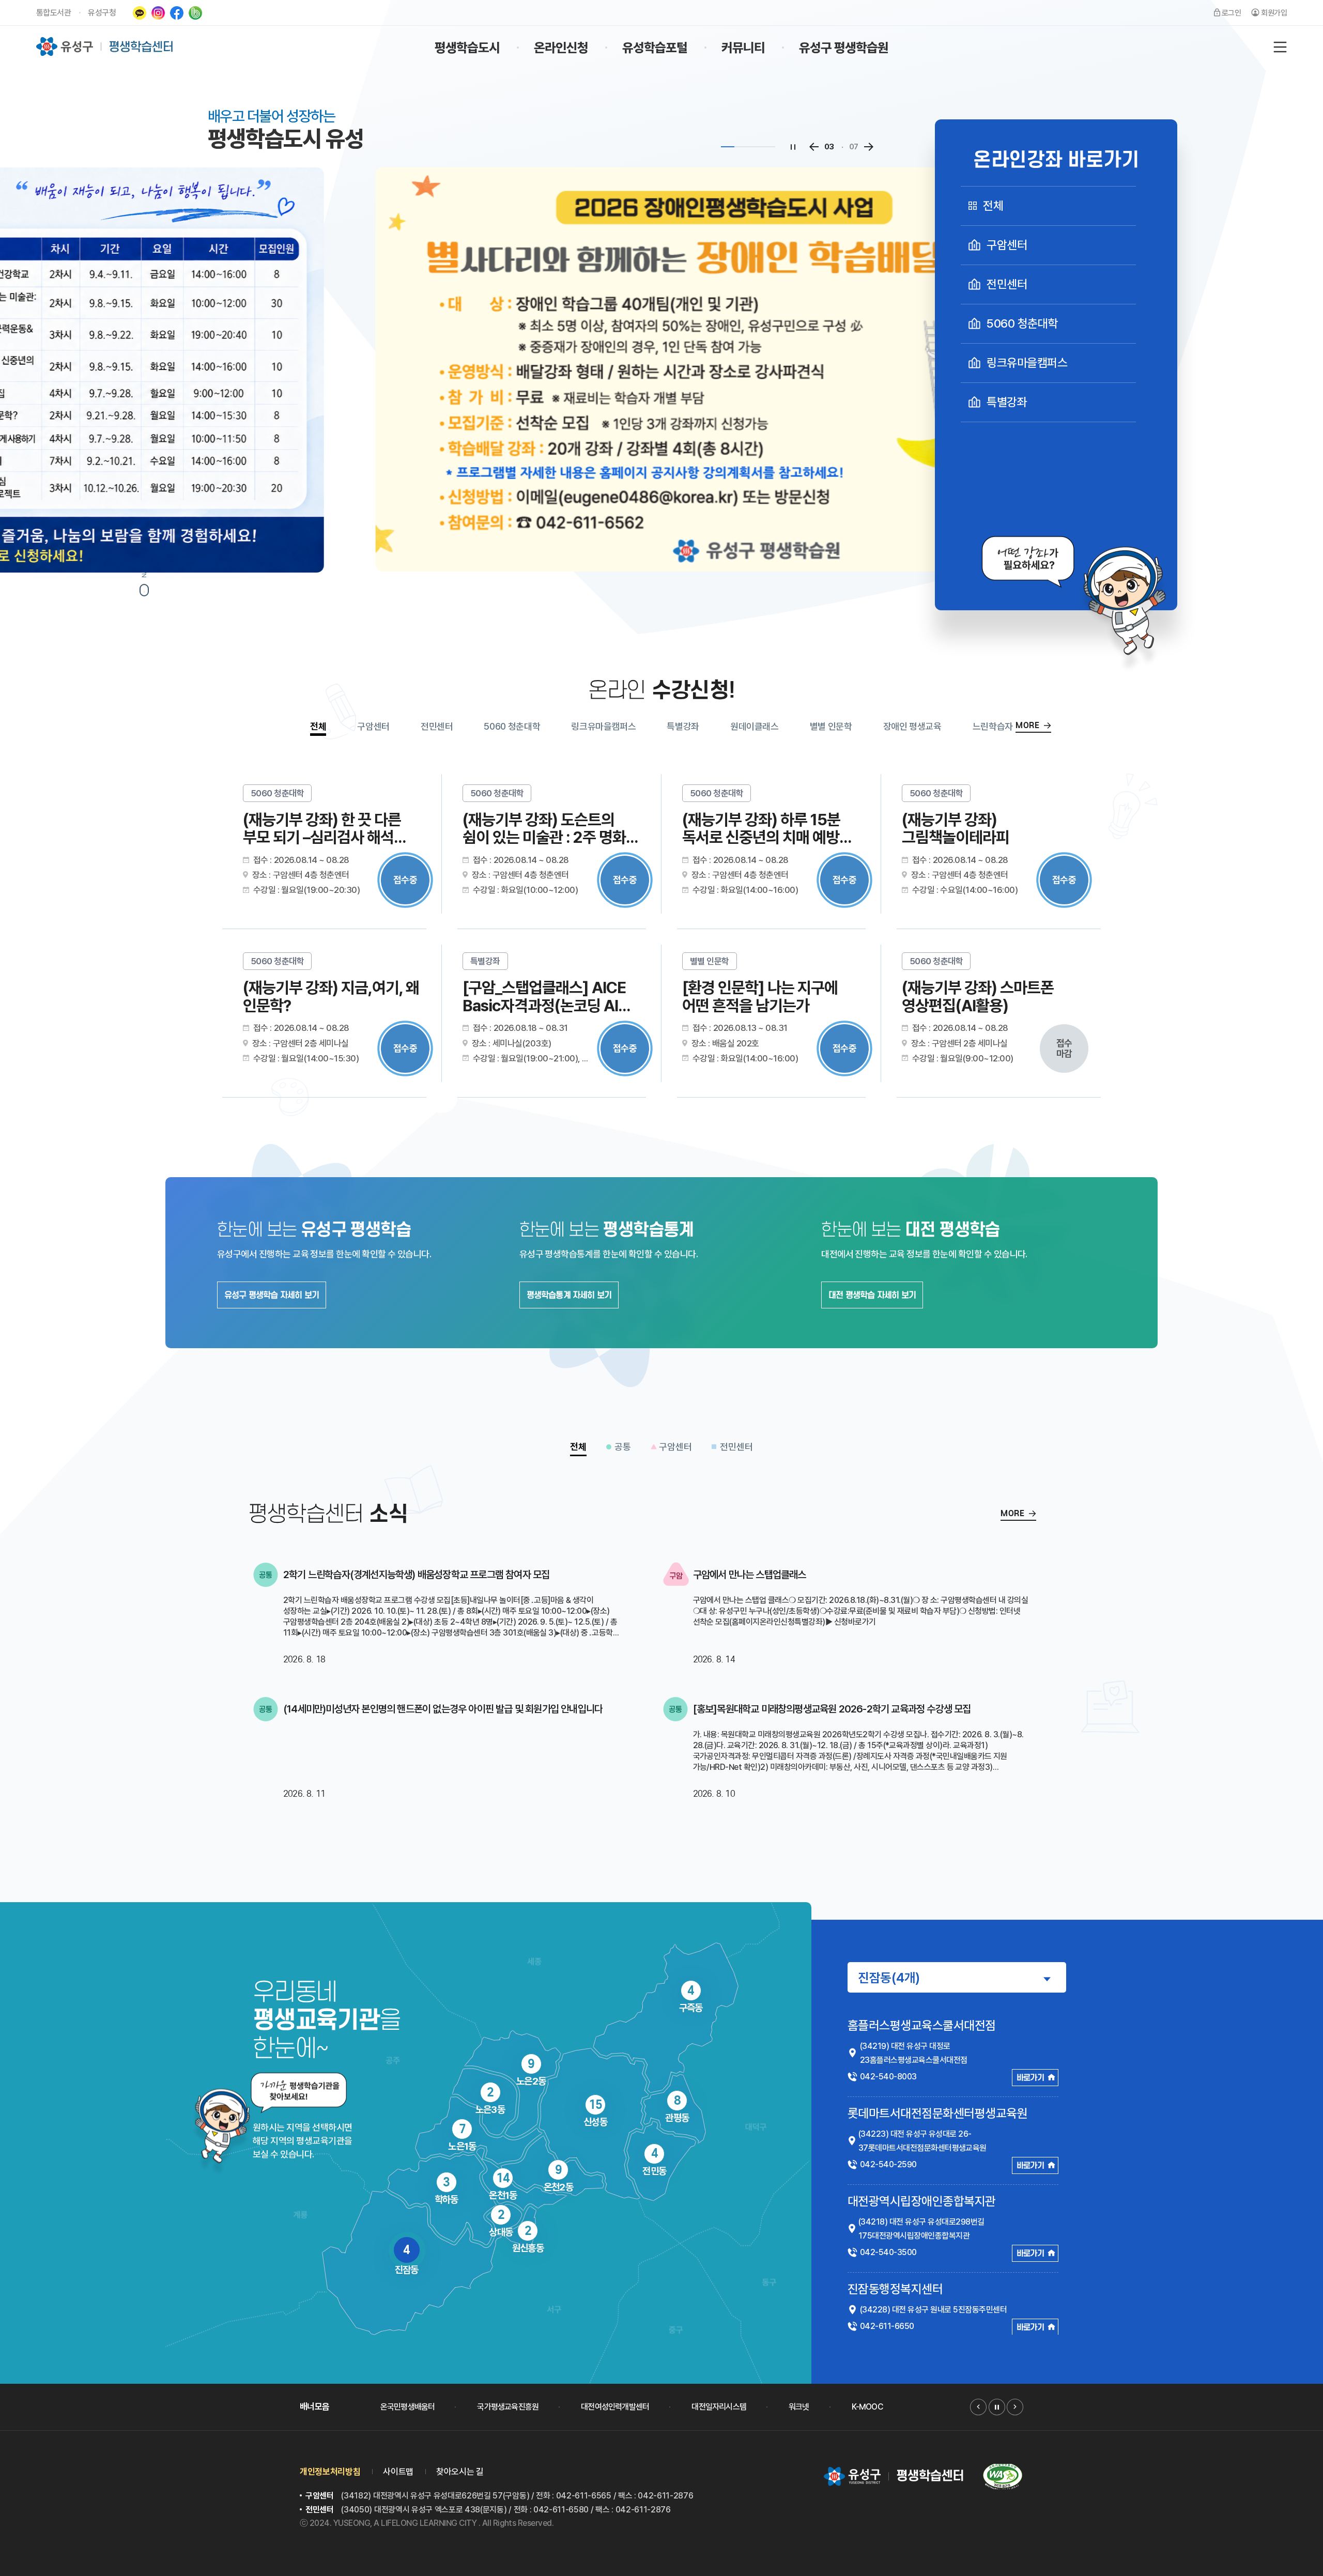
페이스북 (177, 13)
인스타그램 (158, 13)
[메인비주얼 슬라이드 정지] (793, 147)
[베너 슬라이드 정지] (997, 2407)
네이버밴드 (195, 13)
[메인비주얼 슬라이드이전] (814, 147)
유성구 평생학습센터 (105, 47)
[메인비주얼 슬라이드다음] (868, 147)
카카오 (140, 13)
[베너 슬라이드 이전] (978, 2407)
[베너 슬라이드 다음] (1015, 2407)
